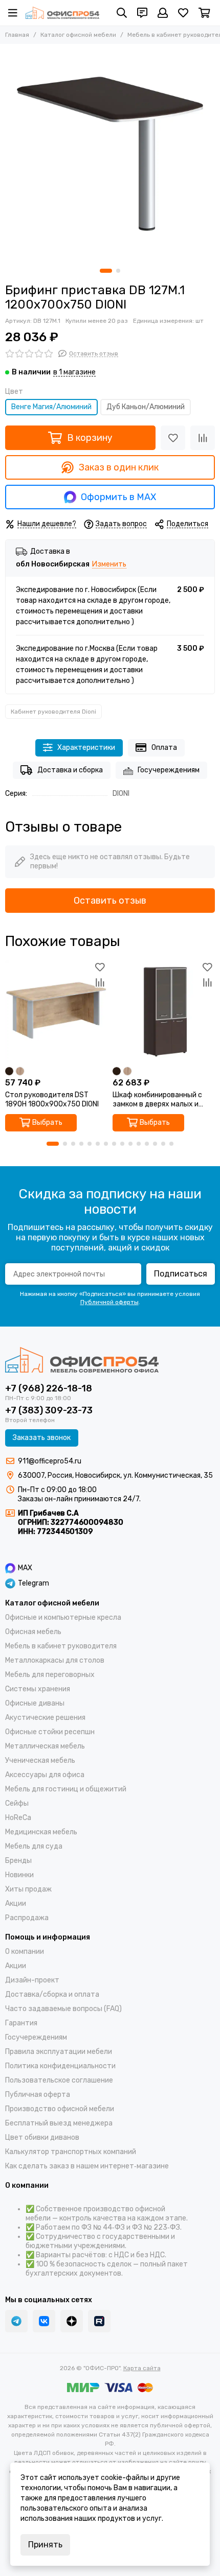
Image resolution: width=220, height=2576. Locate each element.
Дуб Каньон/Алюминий (146, 407)
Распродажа (27, 1918)
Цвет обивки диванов (42, 2137)
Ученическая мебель (40, 1760)
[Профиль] (163, 13)
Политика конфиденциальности (60, 2066)
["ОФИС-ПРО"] (62, 13)
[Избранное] (173, 438)
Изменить (109, 565)
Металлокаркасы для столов (55, 1660)
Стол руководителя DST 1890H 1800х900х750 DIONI (52, 1100)
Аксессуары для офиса (45, 1775)
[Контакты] (142, 13)
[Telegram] (16, 2321)
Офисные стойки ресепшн (50, 1732)
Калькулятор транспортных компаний (71, 2152)
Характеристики (86, 748)
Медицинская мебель (41, 1832)
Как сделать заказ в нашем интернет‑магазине (87, 2166)
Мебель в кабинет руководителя (61, 1646)
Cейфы (17, 1803)
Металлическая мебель (45, 1746)
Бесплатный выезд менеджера (59, 2123)
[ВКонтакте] (44, 2321)
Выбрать (47, 1122)
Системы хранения (38, 1689)
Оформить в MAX (118, 497)
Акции (16, 1904)
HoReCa (18, 1818)
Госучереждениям (169, 770)
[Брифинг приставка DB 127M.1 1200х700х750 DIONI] (110, 154)
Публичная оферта (38, 2095)
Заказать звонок (42, 1438)
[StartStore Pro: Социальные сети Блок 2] (99, 2321)
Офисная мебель (33, 1632)
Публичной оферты (109, 1302)
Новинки (19, 1875)
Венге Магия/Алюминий (51, 407)
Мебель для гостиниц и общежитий (66, 1789)
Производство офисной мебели (60, 2109)
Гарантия (21, 2023)
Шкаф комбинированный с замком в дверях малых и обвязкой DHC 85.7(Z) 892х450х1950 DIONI (157, 1100)
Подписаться (181, 1274)
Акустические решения (45, 1718)
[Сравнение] (203, 438)
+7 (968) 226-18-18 (49, 1388)
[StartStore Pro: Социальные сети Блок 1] (72, 2321)
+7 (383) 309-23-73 (49, 1410)
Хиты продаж (28, 1889)
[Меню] (13, 13)
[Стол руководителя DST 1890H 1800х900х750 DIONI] (56, 1011)
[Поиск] (122, 13)
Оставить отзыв (110, 901)
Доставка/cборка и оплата (52, 1994)
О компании (25, 1952)
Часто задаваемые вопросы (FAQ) (63, 2009)
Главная (17, 35)
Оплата (164, 748)
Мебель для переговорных (50, 1675)
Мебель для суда (34, 1846)
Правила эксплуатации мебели (59, 2052)
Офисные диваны (35, 1703)
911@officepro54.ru (50, 1461)
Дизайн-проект (32, 1980)
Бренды (18, 1861)
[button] (106, 271)
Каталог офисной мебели (78, 35)
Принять (45, 2545)
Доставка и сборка (70, 770)
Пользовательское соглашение (59, 2080)
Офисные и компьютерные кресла (63, 1617)
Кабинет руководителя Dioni (53, 712)
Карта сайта (142, 2368)
